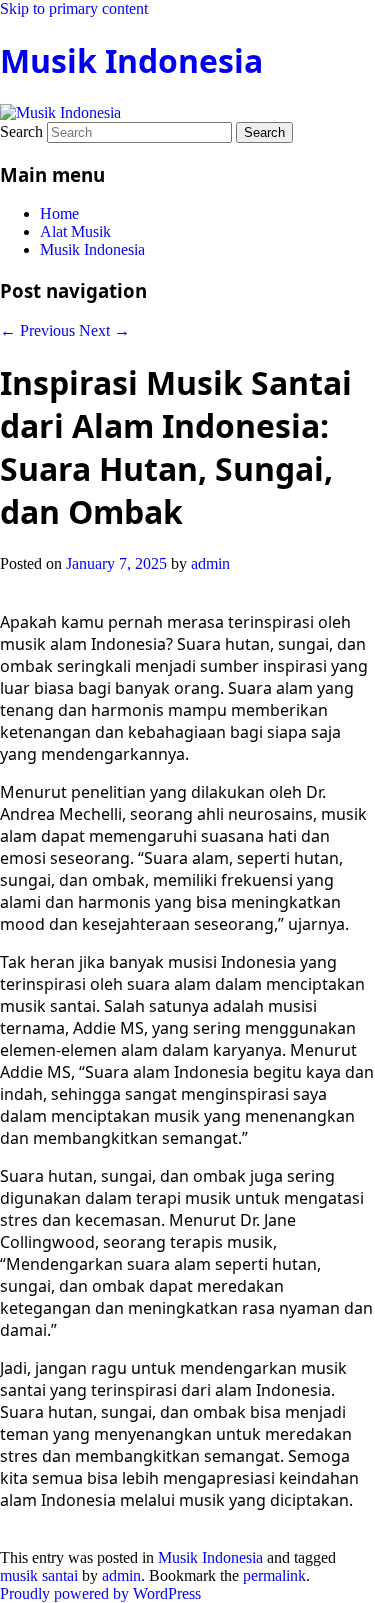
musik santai (39, 1575)
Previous (37, 330)
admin (210, 563)
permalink (274, 1575)
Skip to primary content (74, 8)
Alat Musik (75, 231)
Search (21, 131)
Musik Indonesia (131, 60)
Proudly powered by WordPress (100, 1593)
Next (104, 330)
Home (59, 213)
